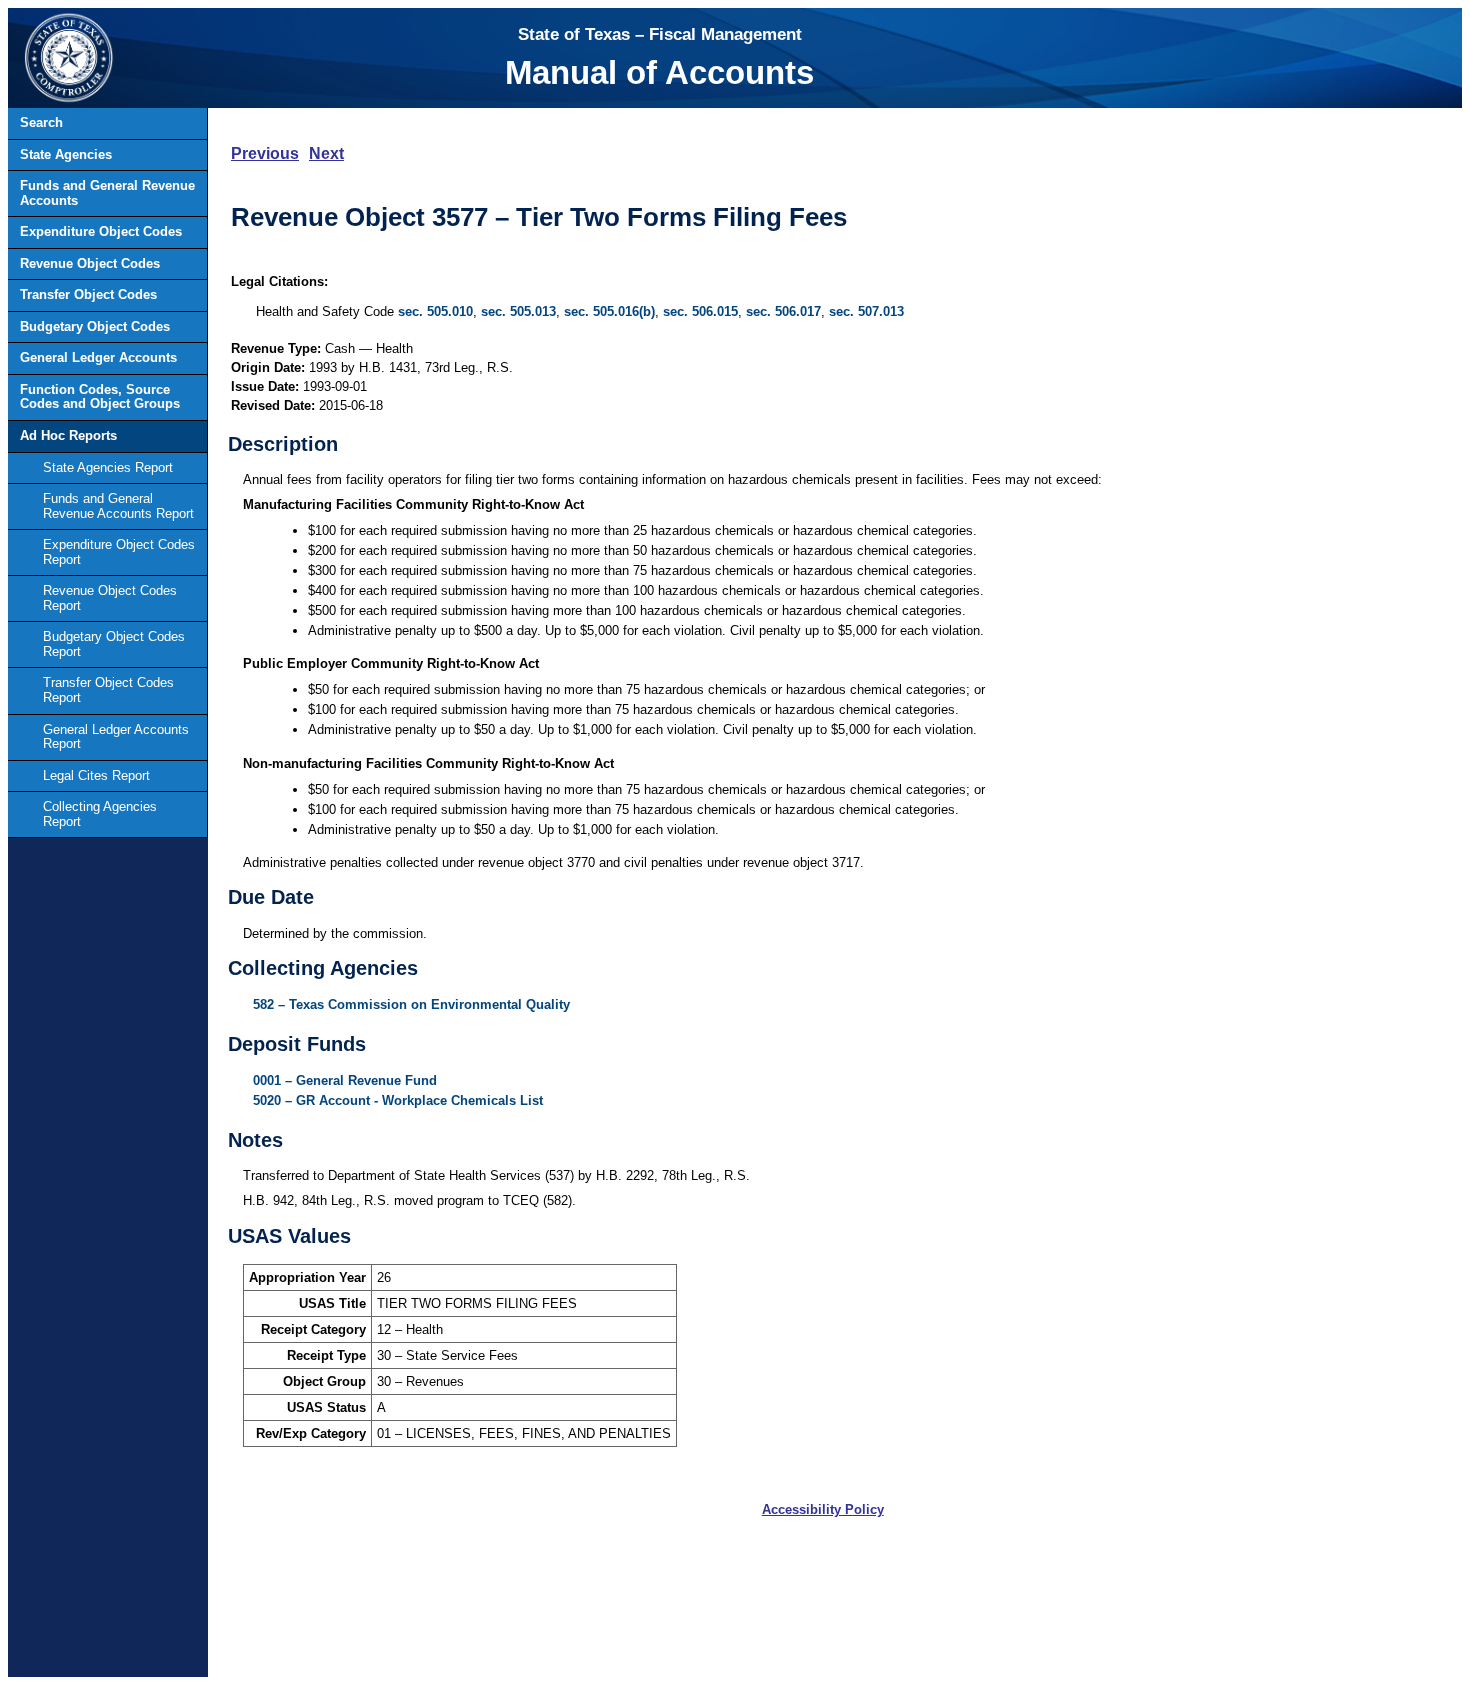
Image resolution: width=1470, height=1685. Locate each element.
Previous (265, 153)
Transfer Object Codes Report (108, 690)
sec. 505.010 (435, 311)
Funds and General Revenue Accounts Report (118, 506)
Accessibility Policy (823, 1509)
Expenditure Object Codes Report (119, 552)
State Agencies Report (108, 467)
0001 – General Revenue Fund (345, 1080)
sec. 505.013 (518, 311)
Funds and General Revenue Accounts (107, 193)
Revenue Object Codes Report (110, 598)
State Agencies (66, 154)
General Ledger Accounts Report (116, 737)
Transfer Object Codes (88, 294)
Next (326, 153)
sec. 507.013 (866, 311)
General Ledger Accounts (98, 357)
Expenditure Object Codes (101, 231)
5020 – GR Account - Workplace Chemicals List (398, 1100)
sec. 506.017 (783, 311)
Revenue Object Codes (90, 263)
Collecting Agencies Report (100, 814)
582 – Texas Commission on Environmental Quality (411, 1004)
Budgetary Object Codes (95, 326)
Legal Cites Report (96, 775)
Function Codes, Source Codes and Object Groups (100, 397)
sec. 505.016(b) (609, 311)
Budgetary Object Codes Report (114, 644)
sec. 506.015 (700, 311)
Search (41, 122)
